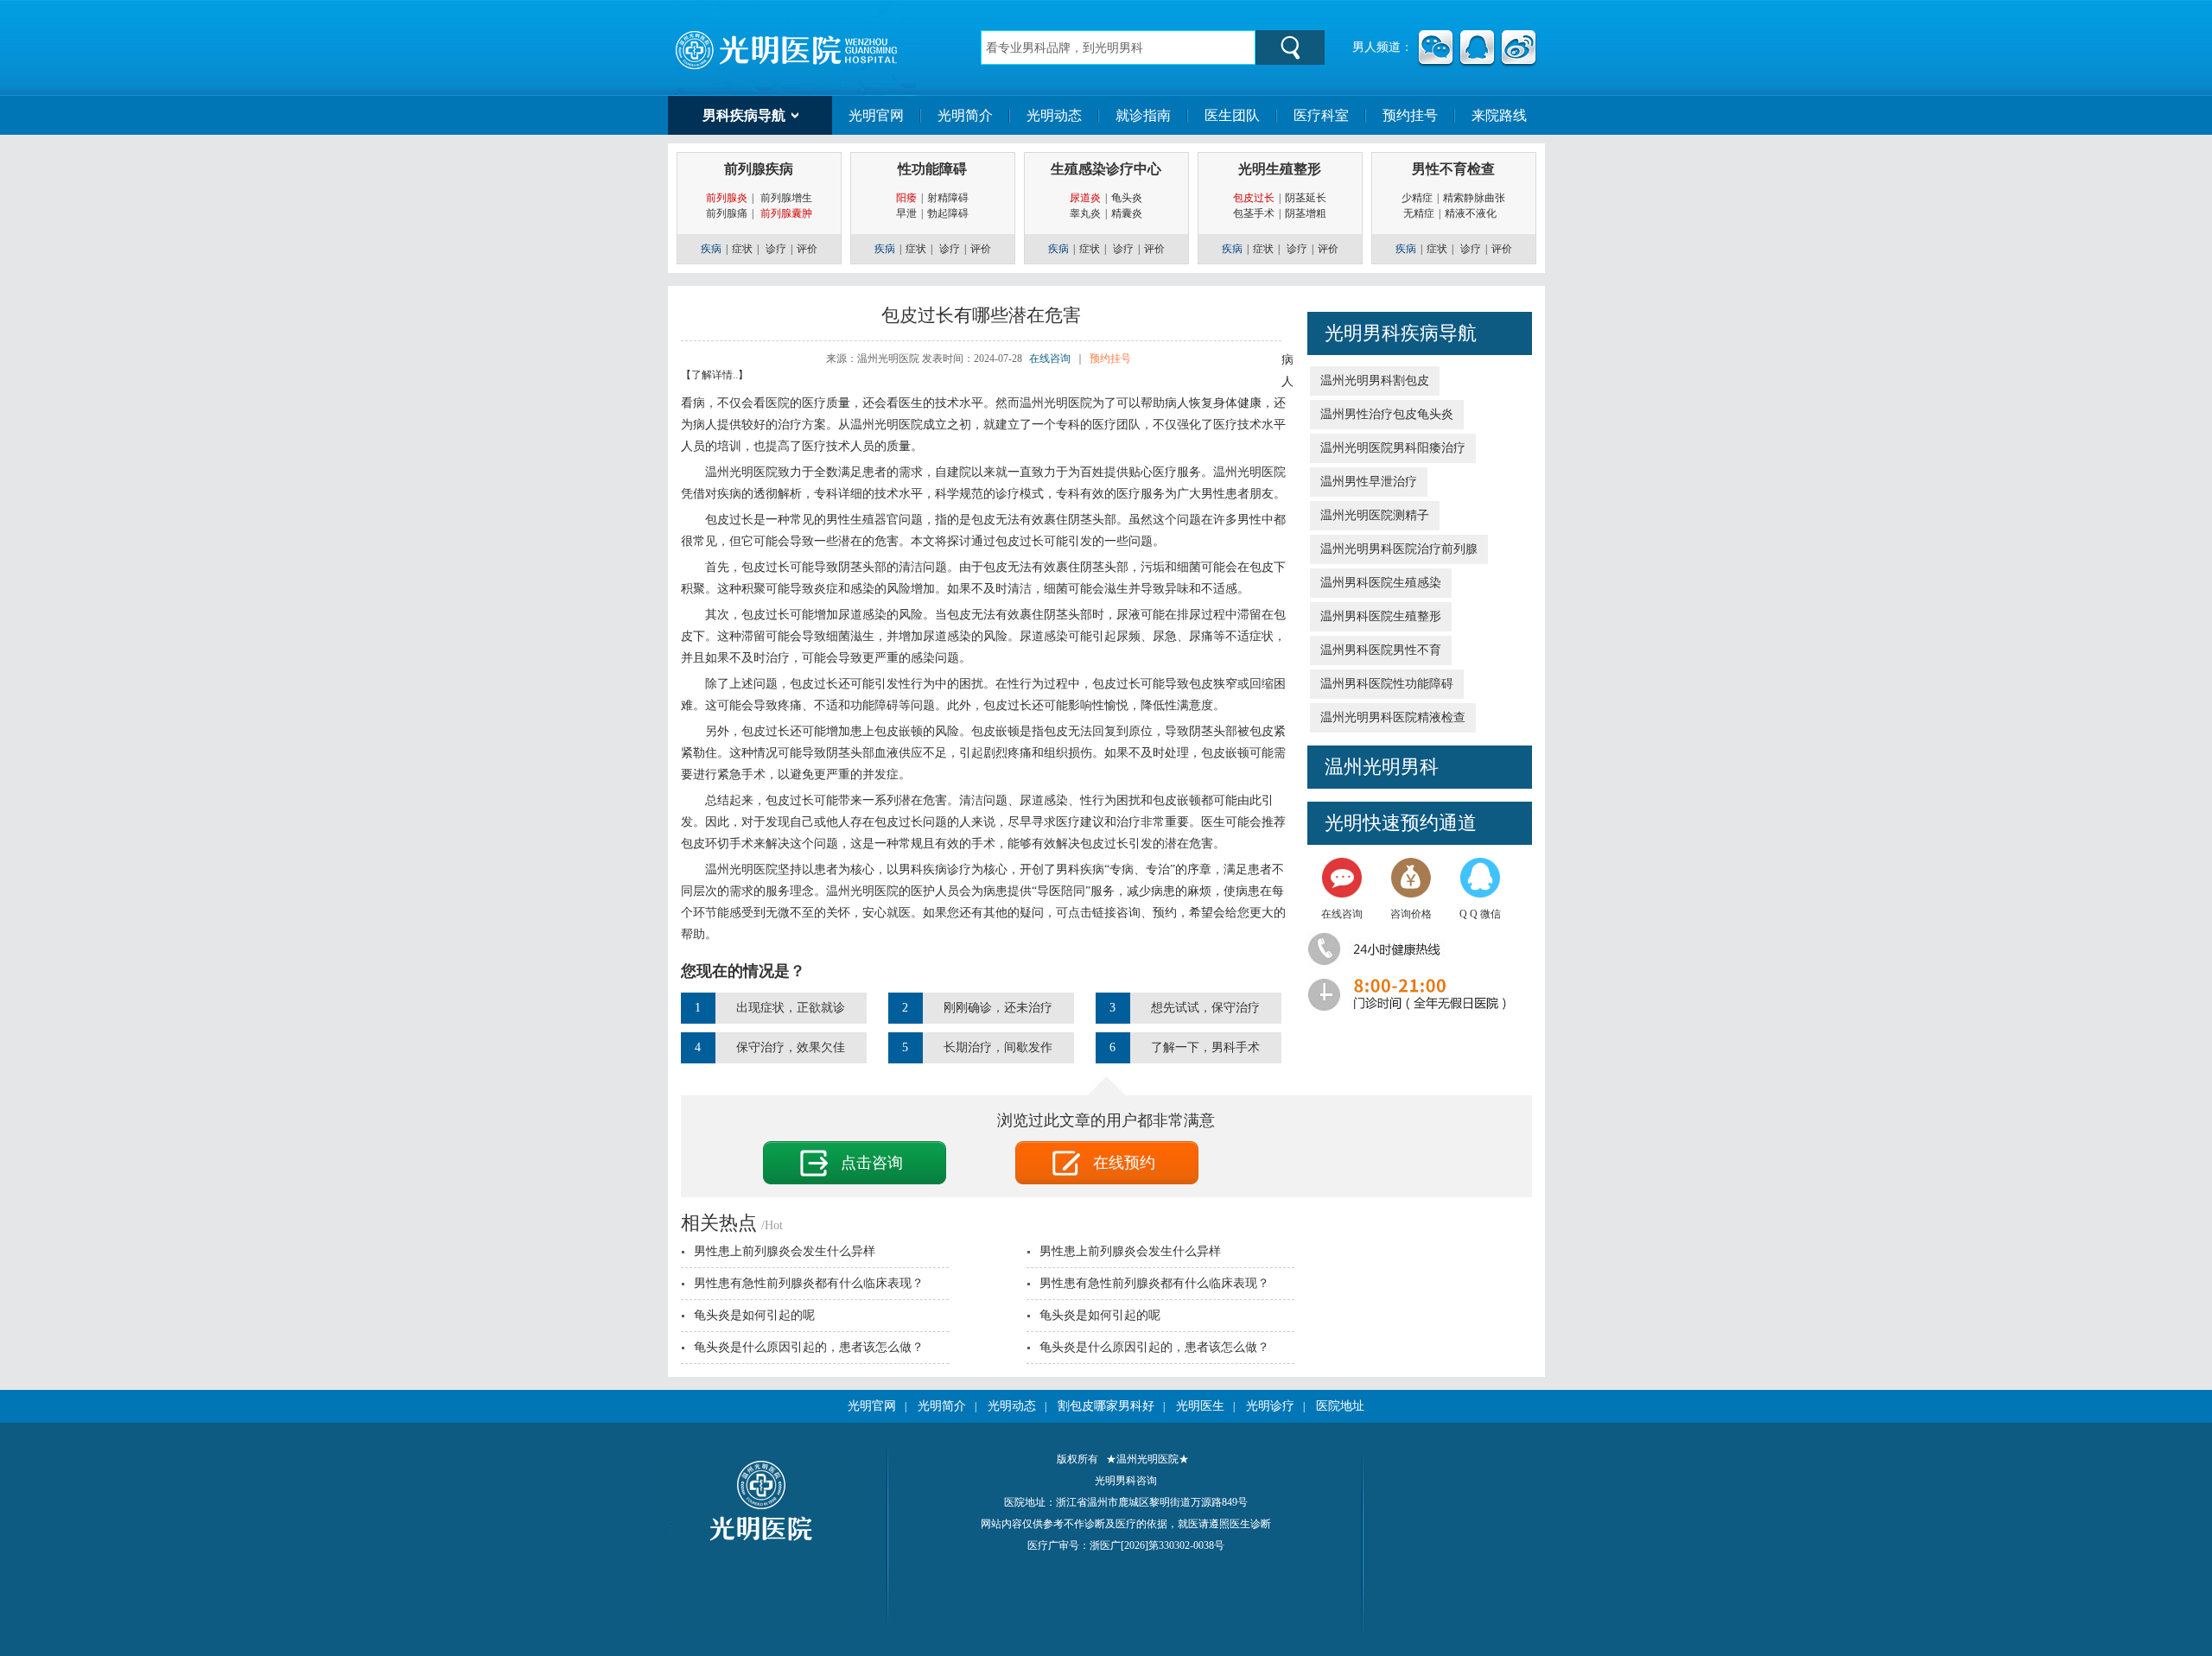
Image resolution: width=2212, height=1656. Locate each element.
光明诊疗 (1270, 1406)
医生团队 (1232, 115)
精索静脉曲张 (1474, 198)
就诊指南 (1143, 115)
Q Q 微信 (1480, 914)
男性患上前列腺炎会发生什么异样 (785, 1251)
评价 (807, 249)
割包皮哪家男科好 (1106, 1406)
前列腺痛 (727, 213)
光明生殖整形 (1280, 169)
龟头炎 (1127, 198)
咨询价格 (1411, 914)
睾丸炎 (1085, 213)
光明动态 (1054, 115)
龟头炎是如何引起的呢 (754, 1315)
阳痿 (906, 198)
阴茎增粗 (1306, 213)
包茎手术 (1254, 213)
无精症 (1419, 213)
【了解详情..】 (715, 375)
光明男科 (1363, 333)
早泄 (906, 213)
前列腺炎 (727, 198)
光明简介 (965, 115)
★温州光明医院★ (1147, 1459)
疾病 (711, 249)
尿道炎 (1085, 198)
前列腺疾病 (759, 169)
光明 (1344, 823)
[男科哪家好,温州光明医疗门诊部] (795, 47)
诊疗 (776, 249)
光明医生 (1200, 1406)
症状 (742, 249)
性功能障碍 (932, 169)
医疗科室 (1321, 115)
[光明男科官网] (761, 1539)
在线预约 (1124, 1163)
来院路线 (1499, 115)
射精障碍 (948, 198)
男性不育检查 (1453, 169)
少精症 (1417, 198)
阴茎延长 (1306, 198)
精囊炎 (1127, 213)
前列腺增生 (786, 198)
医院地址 (1340, 1406)
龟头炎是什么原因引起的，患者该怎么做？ (809, 1347)
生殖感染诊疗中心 (1106, 169)
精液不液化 (1475, 213)
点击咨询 (872, 1163)
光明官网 (876, 115)
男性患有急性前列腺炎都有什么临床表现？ (809, 1283)
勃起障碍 (948, 213)
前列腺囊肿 (786, 213)
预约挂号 (1410, 115)
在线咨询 (1342, 914)
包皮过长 (1254, 198)
